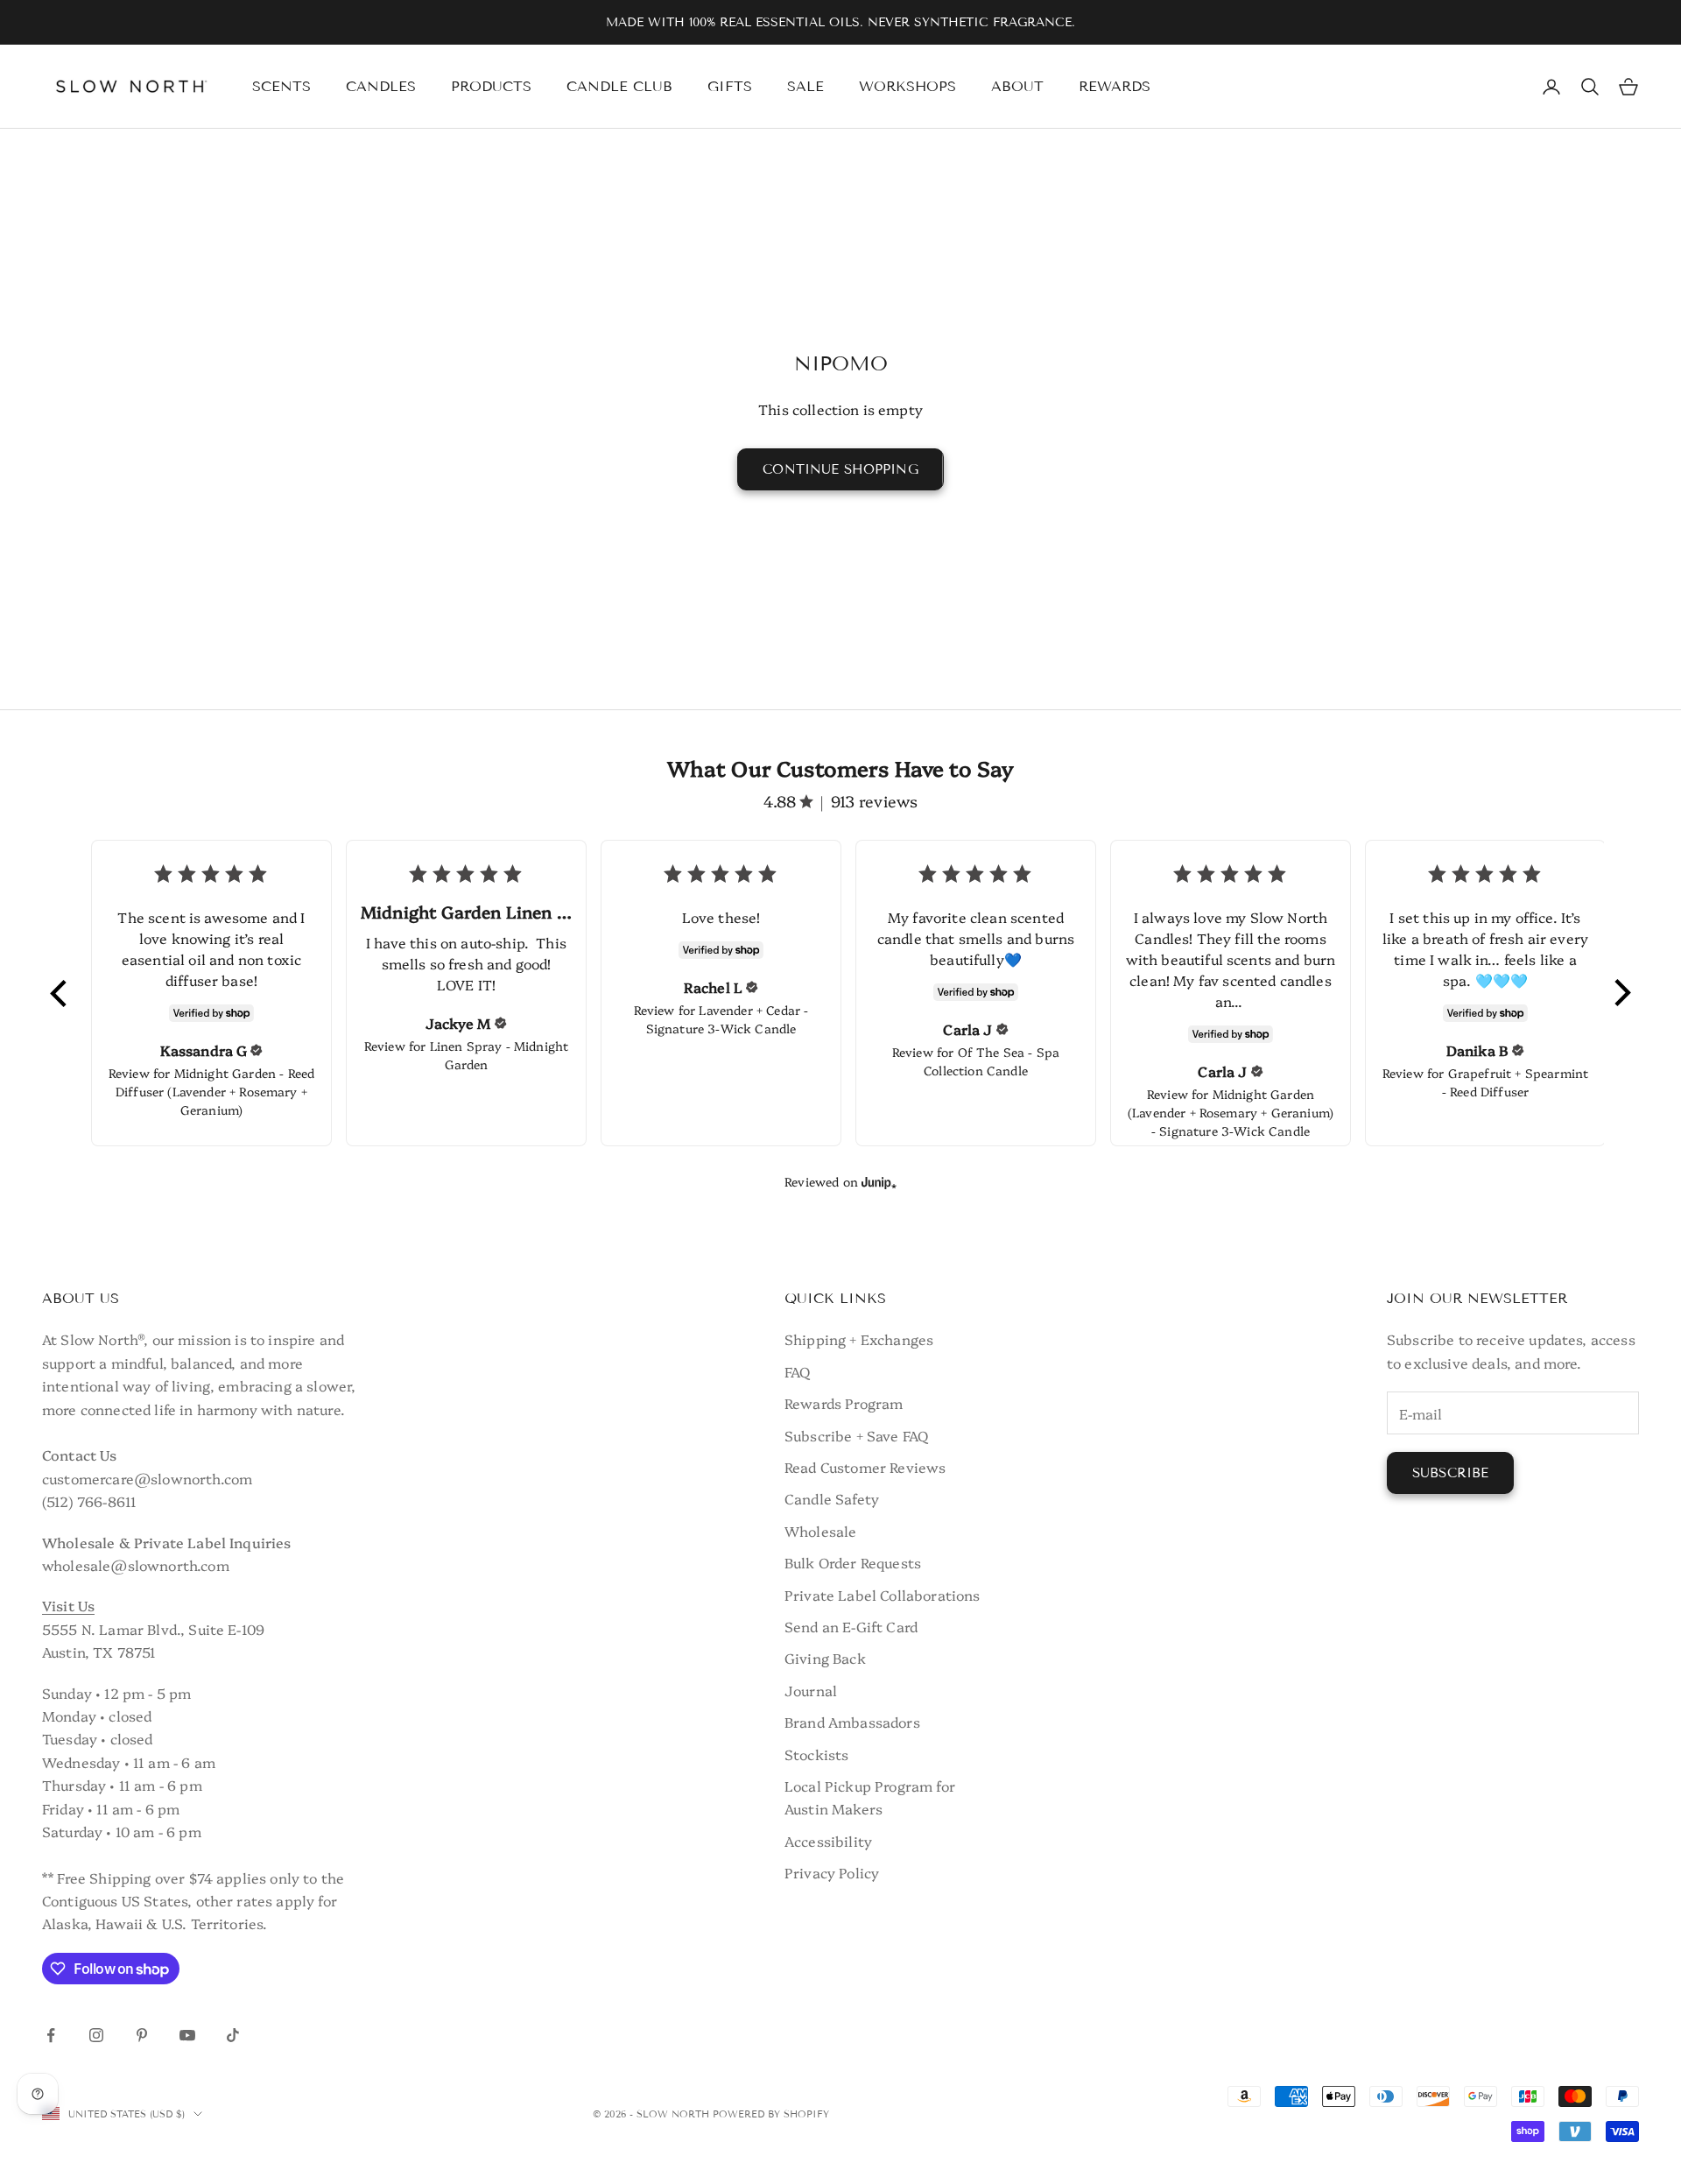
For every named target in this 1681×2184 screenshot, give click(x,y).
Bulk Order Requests (853, 1562)
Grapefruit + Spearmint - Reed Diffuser (1515, 1082)
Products (491, 86)
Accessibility (828, 1841)
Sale (805, 86)
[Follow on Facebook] (51, 2035)
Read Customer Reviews (865, 1467)
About (1017, 86)
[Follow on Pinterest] (142, 2035)
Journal (811, 1690)
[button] (60, 993)
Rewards (1115, 86)
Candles (381, 86)
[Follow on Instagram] (96, 2035)
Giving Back (825, 1658)
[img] (257, 1050)
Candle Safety (832, 1498)
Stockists (816, 1754)
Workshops (907, 86)
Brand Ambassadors (852, 1722)
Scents (281, 86)
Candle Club (619, 86)
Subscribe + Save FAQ (856, 1435)
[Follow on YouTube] (187, 2035)
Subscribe (1450, 1473)
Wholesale (820, 1531)
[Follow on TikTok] (233, 2035)
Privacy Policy (832, 1872)
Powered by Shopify (771, 2114)
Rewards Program (844, 1403)
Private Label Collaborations (882, 1595)
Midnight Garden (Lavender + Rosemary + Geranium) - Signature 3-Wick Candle (1231, 1112)
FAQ (797, 1371)
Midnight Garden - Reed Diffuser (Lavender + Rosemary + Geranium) (215, 1091)
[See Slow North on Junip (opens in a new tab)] (879, 1182)
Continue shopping (840, 469)
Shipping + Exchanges (859, 1339)
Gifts (730, 86)
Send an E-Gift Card (851, 1626)
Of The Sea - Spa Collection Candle (992, 1061)
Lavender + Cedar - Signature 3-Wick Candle (728, 1019)
